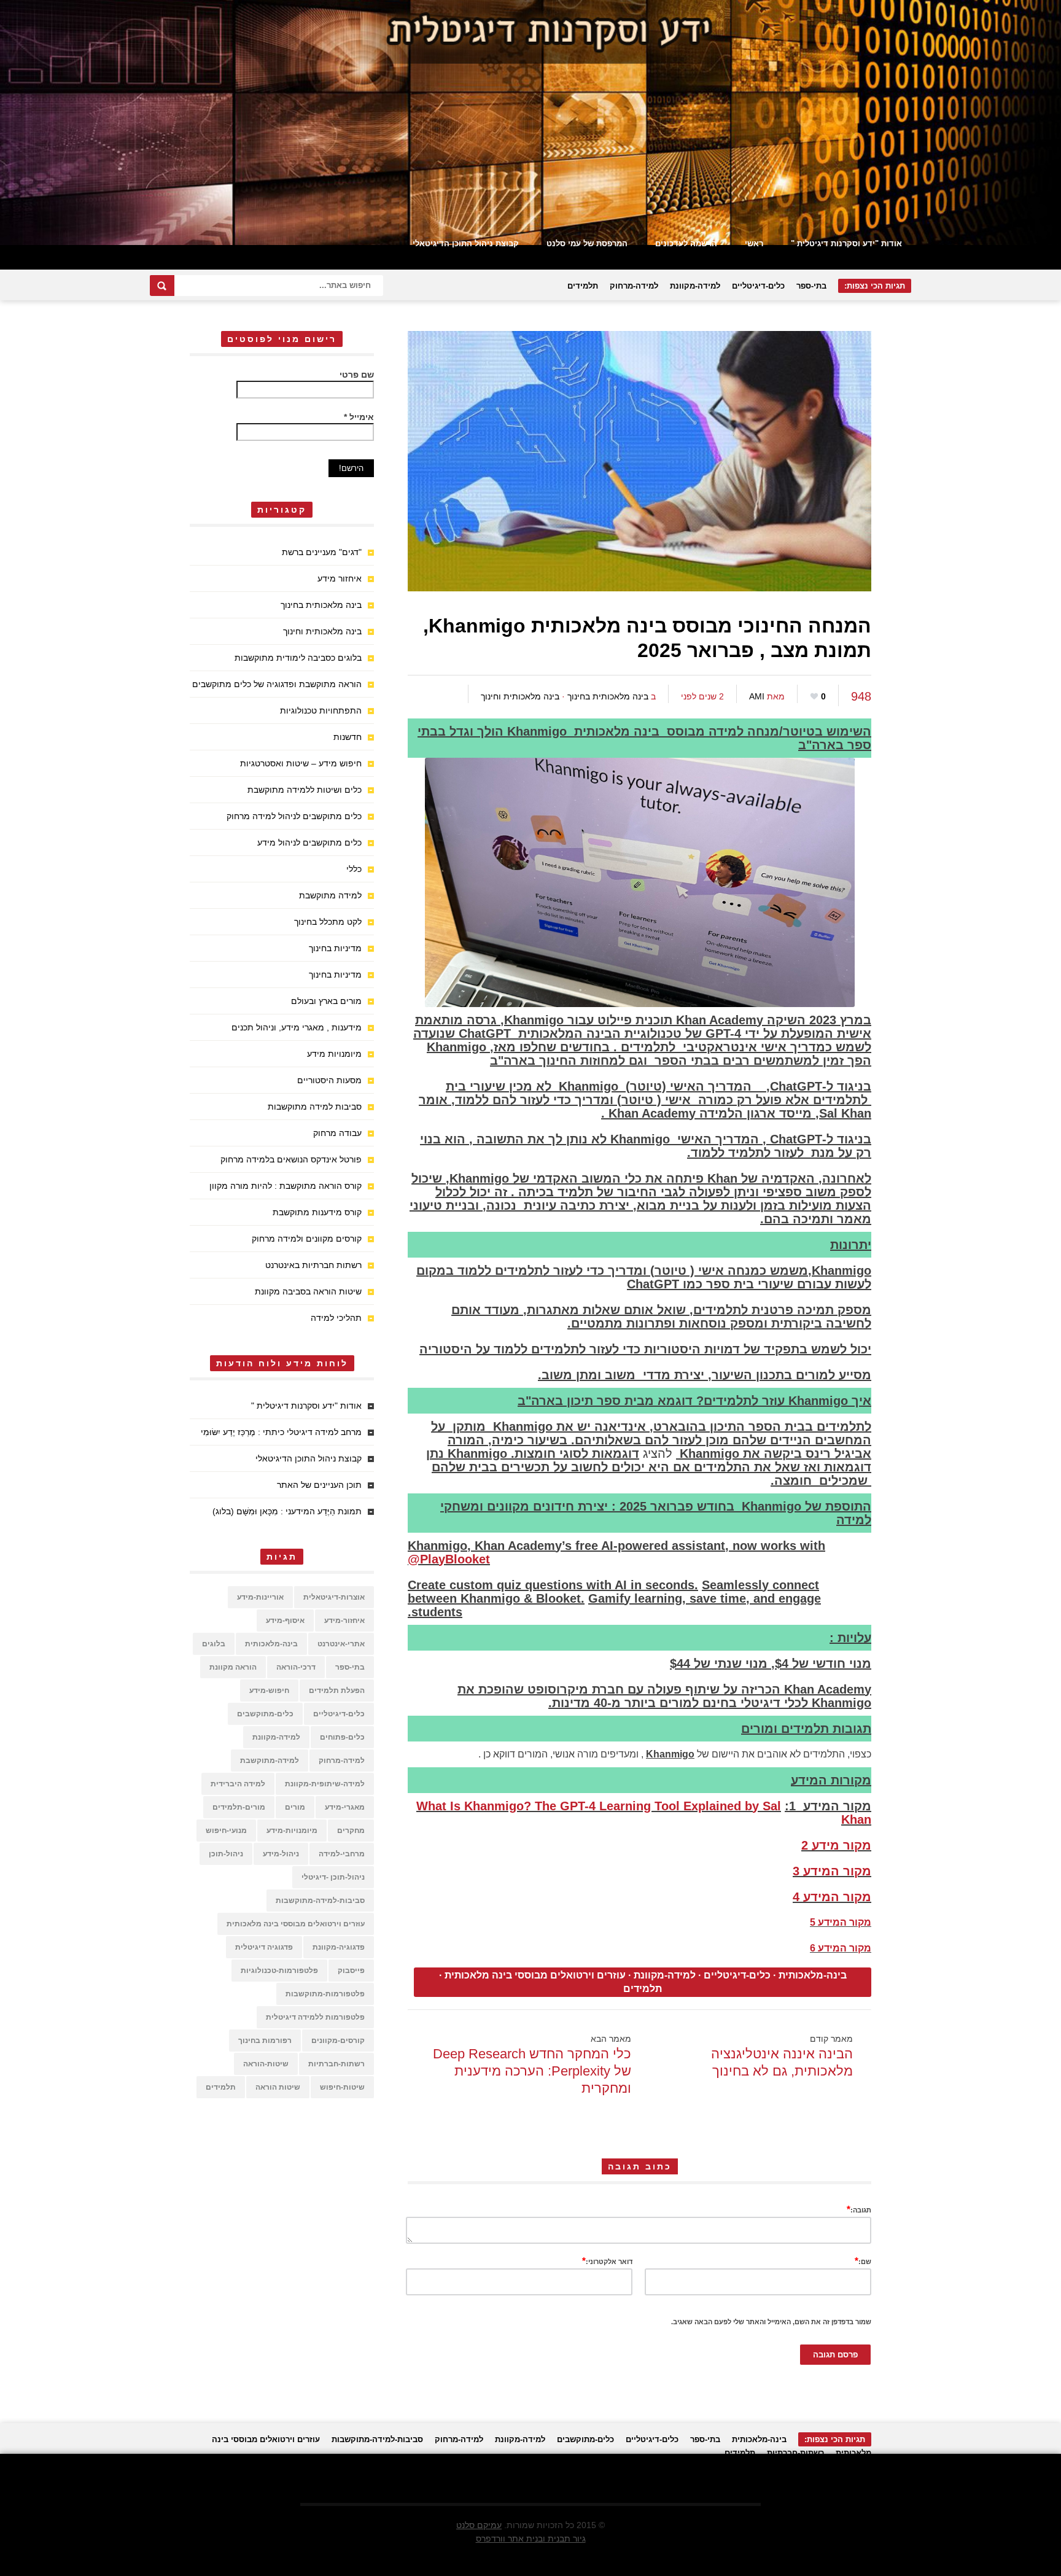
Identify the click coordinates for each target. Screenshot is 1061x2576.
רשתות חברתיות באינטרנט (313, 1265)
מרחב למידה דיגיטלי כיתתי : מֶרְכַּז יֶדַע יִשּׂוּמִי (281, 1432)
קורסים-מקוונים (338, 2041)
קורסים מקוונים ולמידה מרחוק (307, 1239)
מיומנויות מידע (334, 1054)
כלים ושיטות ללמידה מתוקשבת (305, 790)
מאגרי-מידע (345, 1807)
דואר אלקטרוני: (607, 2261)
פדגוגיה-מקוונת (339, 1947)
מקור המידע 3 (832, 1871)
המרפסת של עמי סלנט (587, 243)
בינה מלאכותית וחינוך (520, 696)
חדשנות (348, 737)
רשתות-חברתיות (336, 2064)
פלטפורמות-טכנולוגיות (279, 1971)
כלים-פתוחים (342, 1737)
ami (757, 696)
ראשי (754, 243)
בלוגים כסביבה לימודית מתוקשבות (298, 658)
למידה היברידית (238, 1784)
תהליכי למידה (336, 1318)
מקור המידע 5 (841, 1922)
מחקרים (351, 1831)
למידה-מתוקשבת (270, 1761)
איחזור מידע (340, 578)
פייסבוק (351, 1971)
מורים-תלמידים (239, 1807)
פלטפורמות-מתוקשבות (325, 1994)
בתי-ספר (811, 286)
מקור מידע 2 (836, 1845)
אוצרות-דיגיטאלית (334, 1597)
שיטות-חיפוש (342, 2087)
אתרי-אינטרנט (341, 1644)
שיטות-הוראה (266, 2064)
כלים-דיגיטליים (758, 286)
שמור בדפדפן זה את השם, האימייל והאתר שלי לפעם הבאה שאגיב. (771, 2322)
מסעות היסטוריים (329, 1080)
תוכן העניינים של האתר (319, 1485)
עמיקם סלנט (479, 2525)
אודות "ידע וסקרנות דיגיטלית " (846, 243)
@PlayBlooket (449, 1559)
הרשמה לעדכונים (686, 243)
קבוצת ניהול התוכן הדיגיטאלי (466, 243)
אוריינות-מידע (260, 1597)
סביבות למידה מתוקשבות (315, 1107)
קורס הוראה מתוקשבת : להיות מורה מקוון (286, 1186)
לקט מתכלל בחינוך (328, 922)
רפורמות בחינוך (265, 2041)
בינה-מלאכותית (813, 1975)
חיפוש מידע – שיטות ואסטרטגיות (301, 763)
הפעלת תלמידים (337, 1691)
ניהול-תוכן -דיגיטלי (333, 1877)
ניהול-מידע (281, 1854)
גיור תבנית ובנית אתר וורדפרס (531, 2539)
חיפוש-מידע (269, 1691)
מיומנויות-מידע (292, 1831)
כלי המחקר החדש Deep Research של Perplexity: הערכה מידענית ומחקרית (532, 2071)
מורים (295, 1807)
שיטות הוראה (278, 2087)
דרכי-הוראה (296, 1667)
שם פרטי (357, 375)
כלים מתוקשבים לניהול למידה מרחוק (294, 816)
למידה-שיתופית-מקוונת (325, 1784)
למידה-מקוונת (695, 286)
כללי (354, 869)
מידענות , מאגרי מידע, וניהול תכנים (297, 1027)
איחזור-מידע (344, 1621)
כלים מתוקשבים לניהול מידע (309, 842)
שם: (863, 2261)
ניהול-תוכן (226, 1854)
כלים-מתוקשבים (265, 1714)
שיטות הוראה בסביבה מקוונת (308, 1291)
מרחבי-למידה (342, 1854)
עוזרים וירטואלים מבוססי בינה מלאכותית (535, 1975)
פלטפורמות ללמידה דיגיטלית (315, 2017)
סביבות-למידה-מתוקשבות (320, 1901)
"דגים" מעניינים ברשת (322, 552)
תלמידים (583, 286)
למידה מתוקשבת (330, 895)
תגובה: (859, 2209)
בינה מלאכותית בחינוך (608, 696)
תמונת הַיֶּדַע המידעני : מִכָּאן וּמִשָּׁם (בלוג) (287, 1511)
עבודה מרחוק (337, 1133)
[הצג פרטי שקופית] (530, 123)
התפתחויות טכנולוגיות (321, 710)
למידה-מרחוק (634, 286)
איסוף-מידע (285, 1621)
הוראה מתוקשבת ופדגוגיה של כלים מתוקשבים (277, 684)
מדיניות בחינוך (335, 948)
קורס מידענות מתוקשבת (317, 1212)
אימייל (359, 417)
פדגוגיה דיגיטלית (264, 1947)
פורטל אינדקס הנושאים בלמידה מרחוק (291, 1159)
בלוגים (214, 1644)
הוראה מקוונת (233, 1667)
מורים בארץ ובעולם (326, 1001)
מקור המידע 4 (832, 1897)
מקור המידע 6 (841, 1948)
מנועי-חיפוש (226, 1831)
